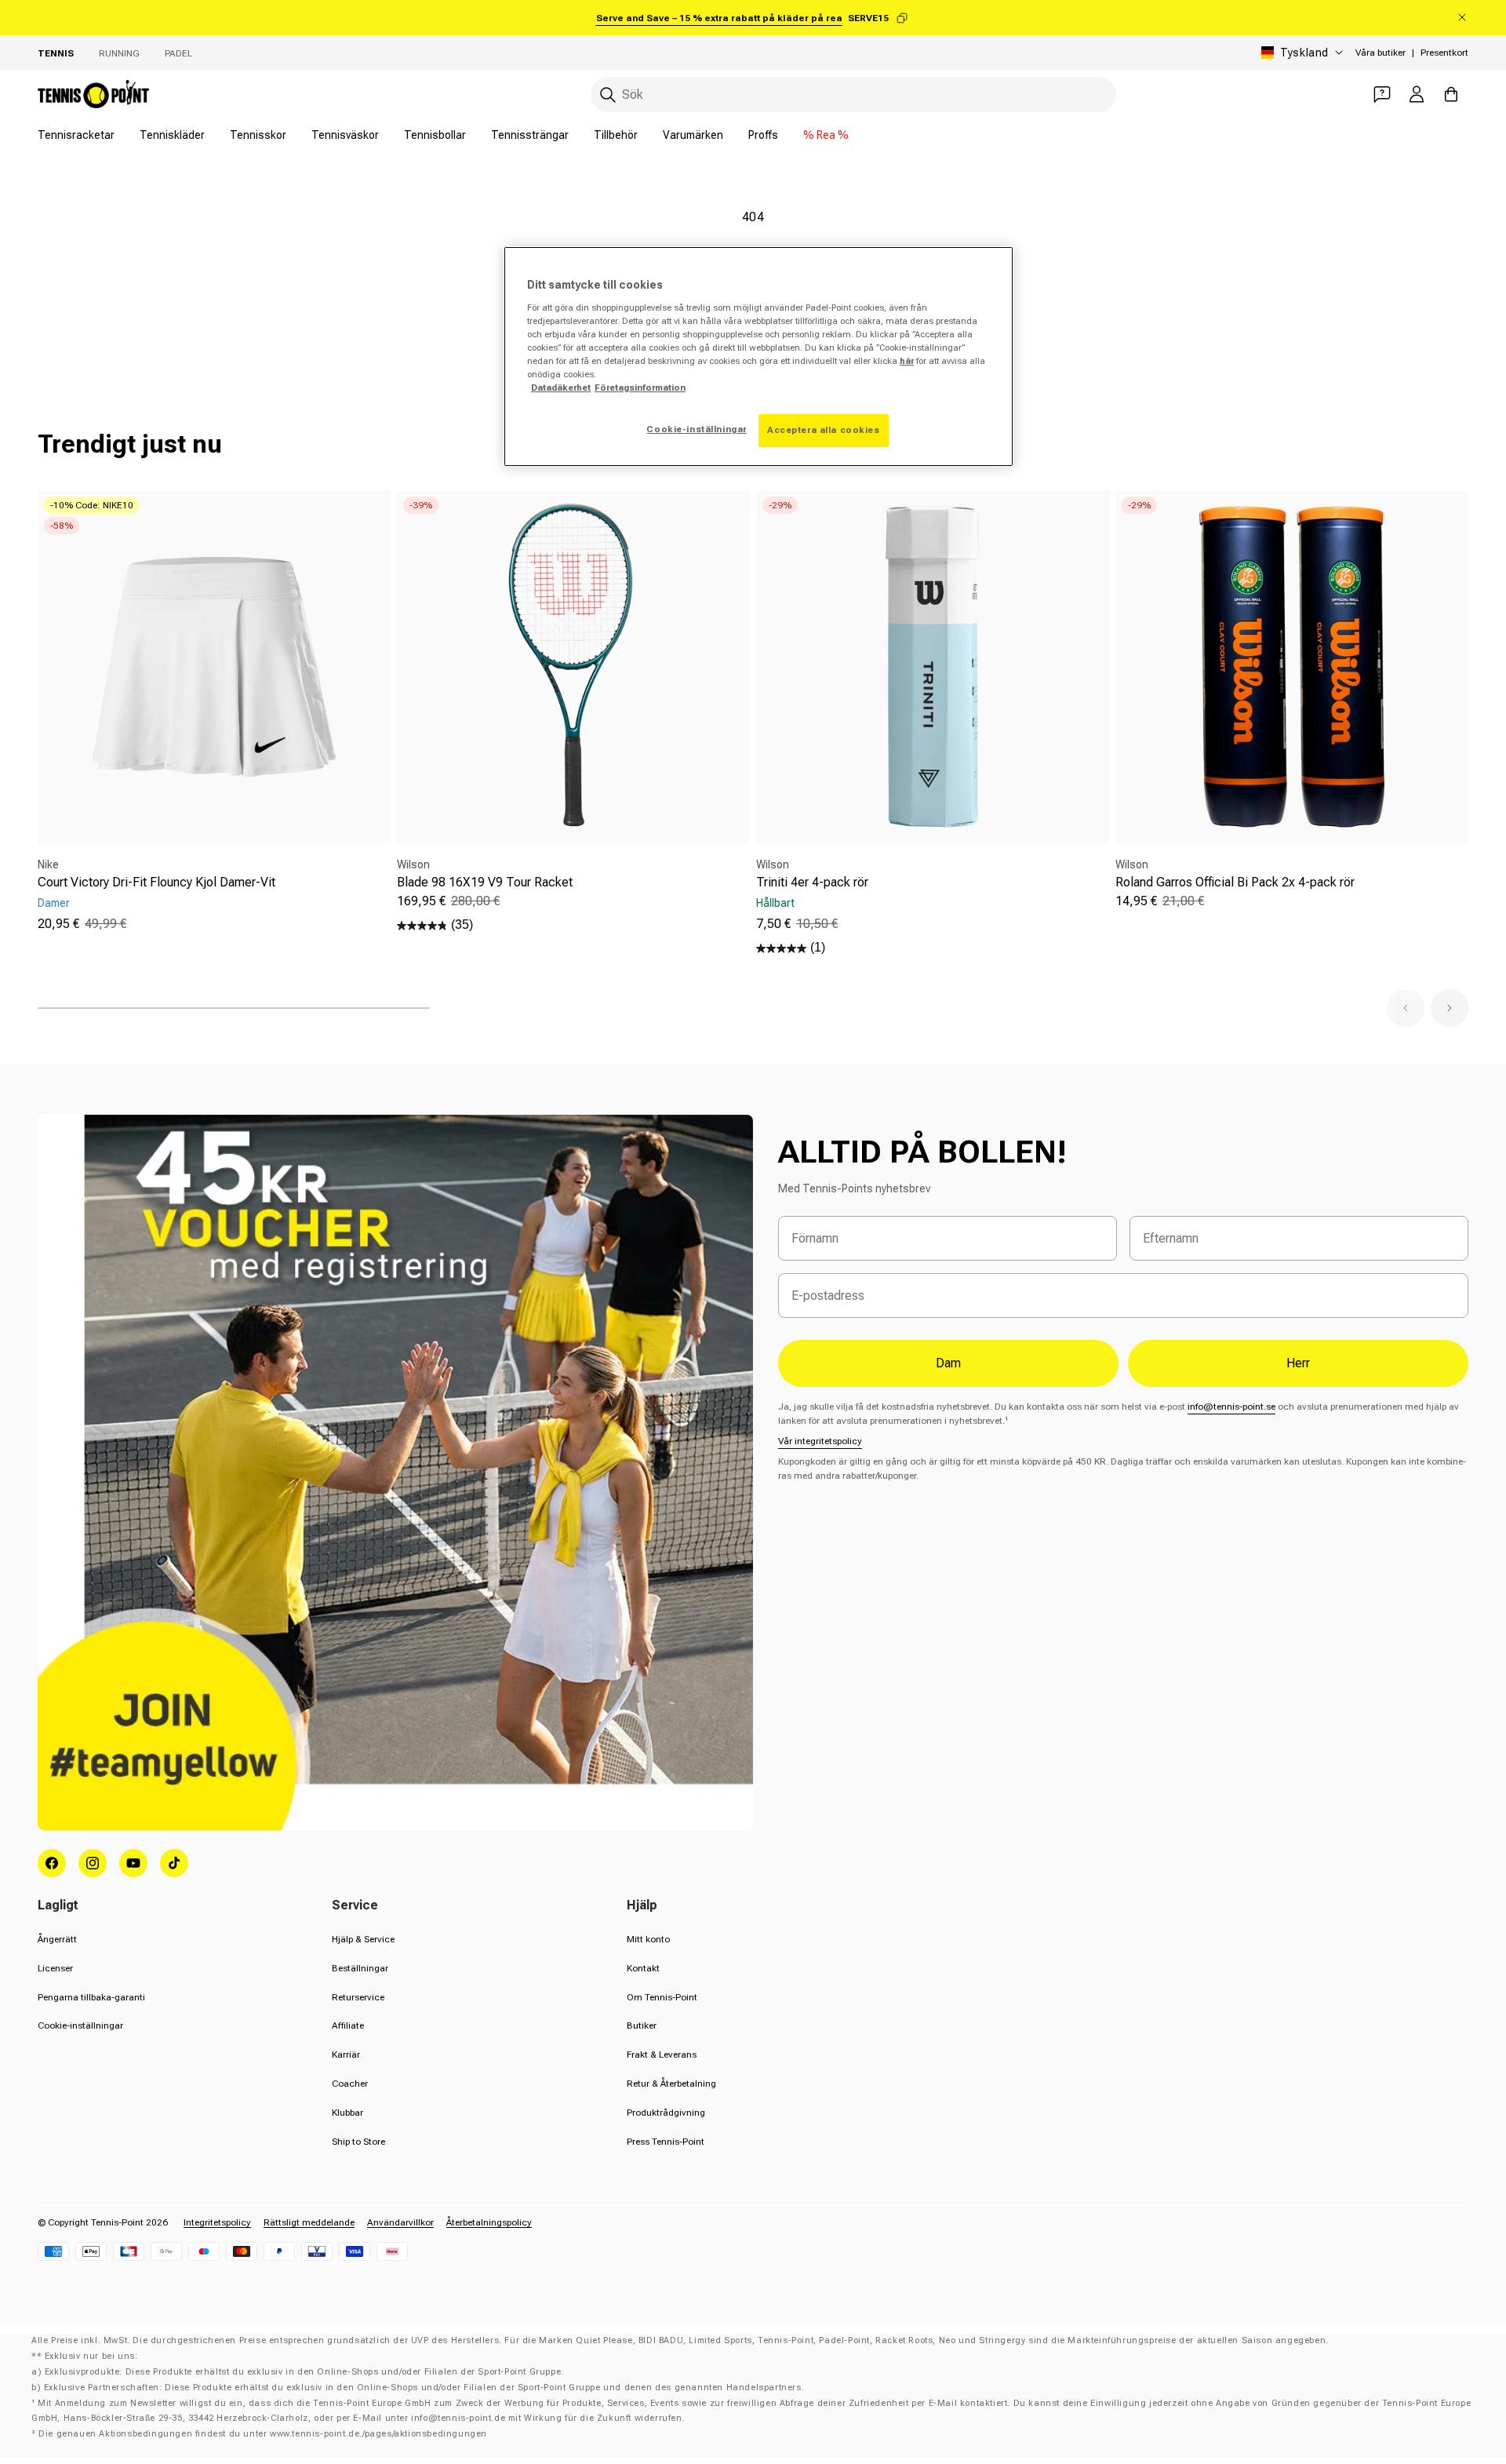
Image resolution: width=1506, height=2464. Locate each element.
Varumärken (693, 135)
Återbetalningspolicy (489, 2222)
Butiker (642, 2025)
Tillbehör (616, 135)
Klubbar (347, 2113)
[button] (1406, 1008)
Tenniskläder (172, 135)
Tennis (56, 53)
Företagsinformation (640, 388)
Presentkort (1444, 53)
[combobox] (853, 95)
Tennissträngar (530, 135)
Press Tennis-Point (666, 2142)
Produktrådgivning (666, 2113)
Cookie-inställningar (80, 2025)
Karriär (346, 2055)
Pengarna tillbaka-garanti (91, 1997)
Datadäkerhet (561, 388)
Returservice (358, 1997)
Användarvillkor (400, 2222)
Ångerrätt (57, 1939)
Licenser (55, 1968)
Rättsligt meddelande (309, 2222)
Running (119, 53)
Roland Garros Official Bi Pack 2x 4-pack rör (1235, 882)
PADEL (178, 53)
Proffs (763, 135)
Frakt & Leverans (662, 2055)
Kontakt (643, 1968)
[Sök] (608, 95)
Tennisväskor (345, 135)
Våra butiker (1380, 53)
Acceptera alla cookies (824, 430)
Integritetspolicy (217, 2222)
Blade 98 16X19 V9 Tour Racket (485, 882)
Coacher (350, 2084)
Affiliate (348, 2025)
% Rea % (826, 135)
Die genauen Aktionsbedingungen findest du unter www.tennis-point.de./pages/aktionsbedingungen (263, 2434)
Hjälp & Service (363, 1939)
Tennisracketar (76, 135)
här (907, 361)
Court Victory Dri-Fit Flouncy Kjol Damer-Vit (156, 882)
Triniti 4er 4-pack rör (812, 882)
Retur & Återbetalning (671, 2084)
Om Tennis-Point (662, 1997)
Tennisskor (258, 135)
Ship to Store (358, 2142)
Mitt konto (648, 1939)
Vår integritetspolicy (820, 1441)
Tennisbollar (435, 135)
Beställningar (360, 1968)
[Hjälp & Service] (1382, 94)
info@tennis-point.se (1231, 1407)
